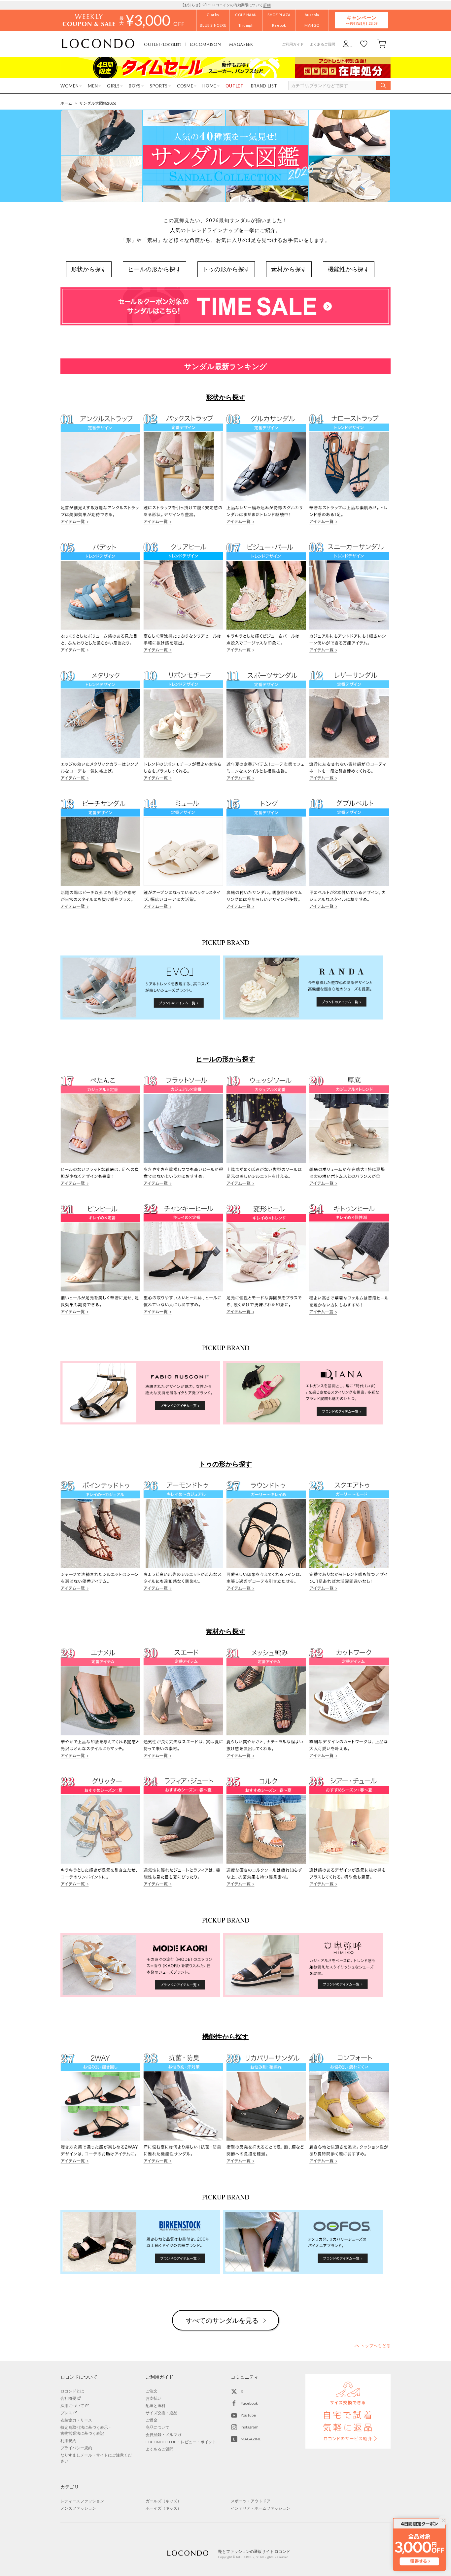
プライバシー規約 (76, 2448)
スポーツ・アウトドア (251, 2501)
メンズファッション (78, 2508)
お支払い (154, 2398)
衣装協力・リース (76, 2420)
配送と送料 (156, 2406)
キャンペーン (362, 20)
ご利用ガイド (293, 44)
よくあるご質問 (322, 44)
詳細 (267, 5)
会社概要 (68, 2398)
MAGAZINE (251, 2439)
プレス (66, 2413)
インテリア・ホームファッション (260, 2508)
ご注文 (152, 2391)
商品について (157, 2427)
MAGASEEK (241, 44)
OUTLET (163, 44)
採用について (72, 2406)
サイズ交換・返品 (161, 2413)
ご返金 (152, 2420)
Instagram (250, 2427)
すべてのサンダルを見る (222, 2320)
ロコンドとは (72, 2391)
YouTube (248, 2415)
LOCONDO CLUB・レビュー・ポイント (181, 2442)
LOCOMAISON (206, 44)
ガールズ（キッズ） (163, 2501)
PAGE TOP (372, 2346)
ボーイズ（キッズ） (163, 2508)
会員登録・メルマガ (163, 2435)
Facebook (249, 2403)
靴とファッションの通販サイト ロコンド (98, 44)
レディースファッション (82, 2501)
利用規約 (68, 2441)
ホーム (66, 103)
